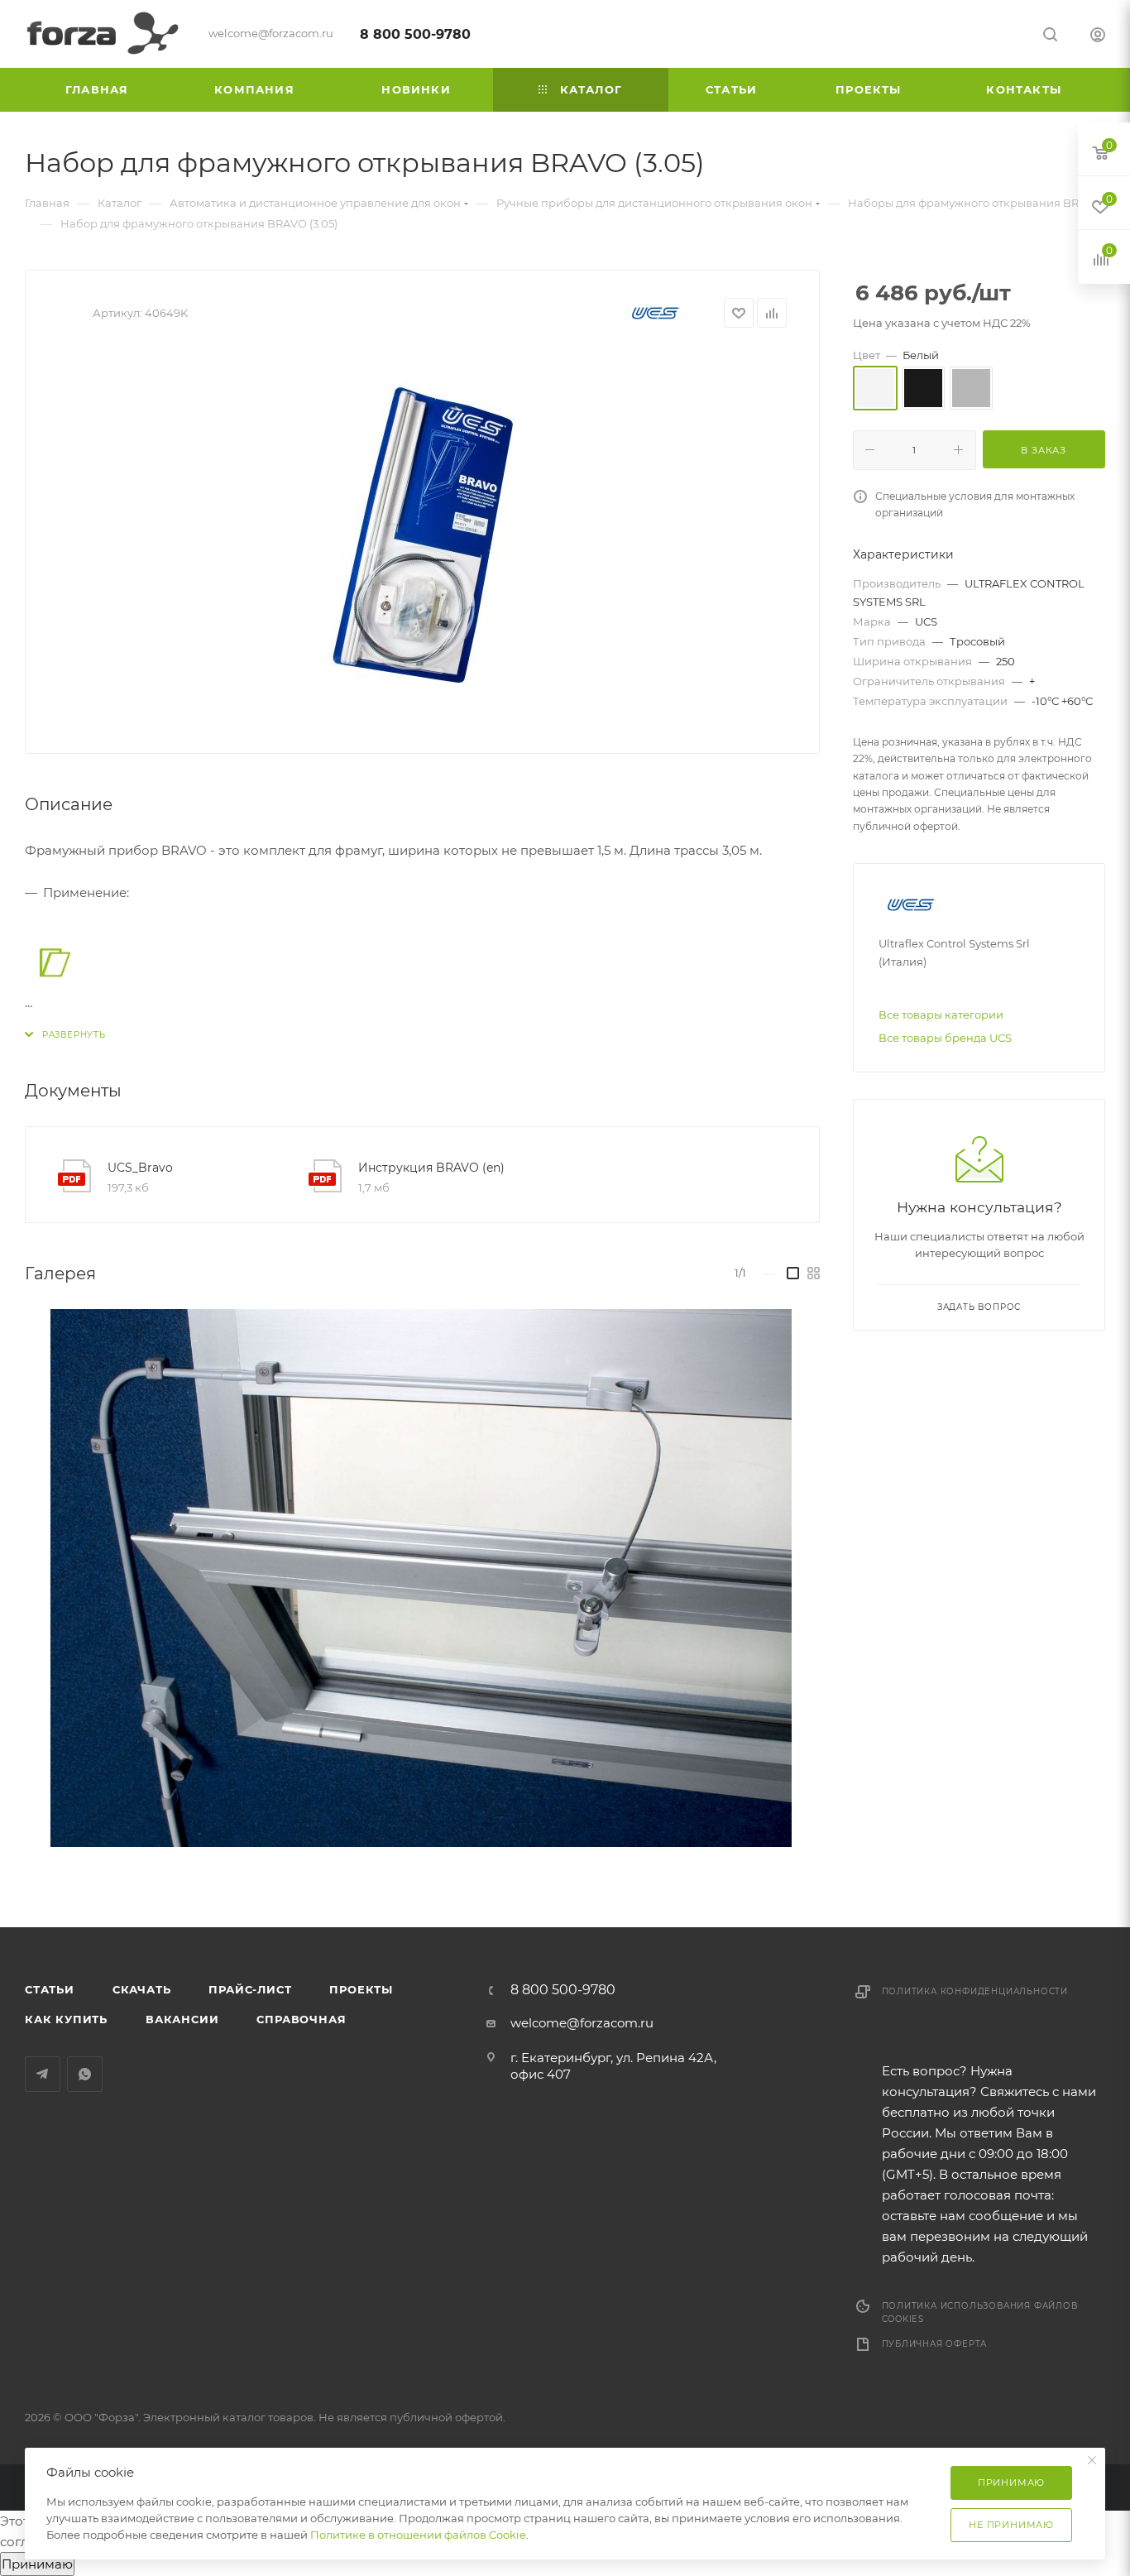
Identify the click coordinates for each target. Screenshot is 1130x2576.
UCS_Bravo (140, 1168)
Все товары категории (941, 1015)
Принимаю (37, 2564)
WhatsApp (85, 2074)
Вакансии (182, 2019)
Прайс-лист (250, 1989)
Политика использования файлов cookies (980, 2312)
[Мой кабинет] (1098, 37)
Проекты (361, 1989)
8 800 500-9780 (415, 34)
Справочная (301, 2019)
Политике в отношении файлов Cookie (418, 2535)
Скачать (142, 1989)
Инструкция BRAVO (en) (431, 1168)
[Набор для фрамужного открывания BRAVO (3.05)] (423, 535)
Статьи (50, 1989)
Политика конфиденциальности (975, 1991)
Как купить (66, 2019)
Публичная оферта (935, 2344)
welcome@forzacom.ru (582, 2023)
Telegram (43, 2074)
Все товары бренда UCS (945, 1038)
